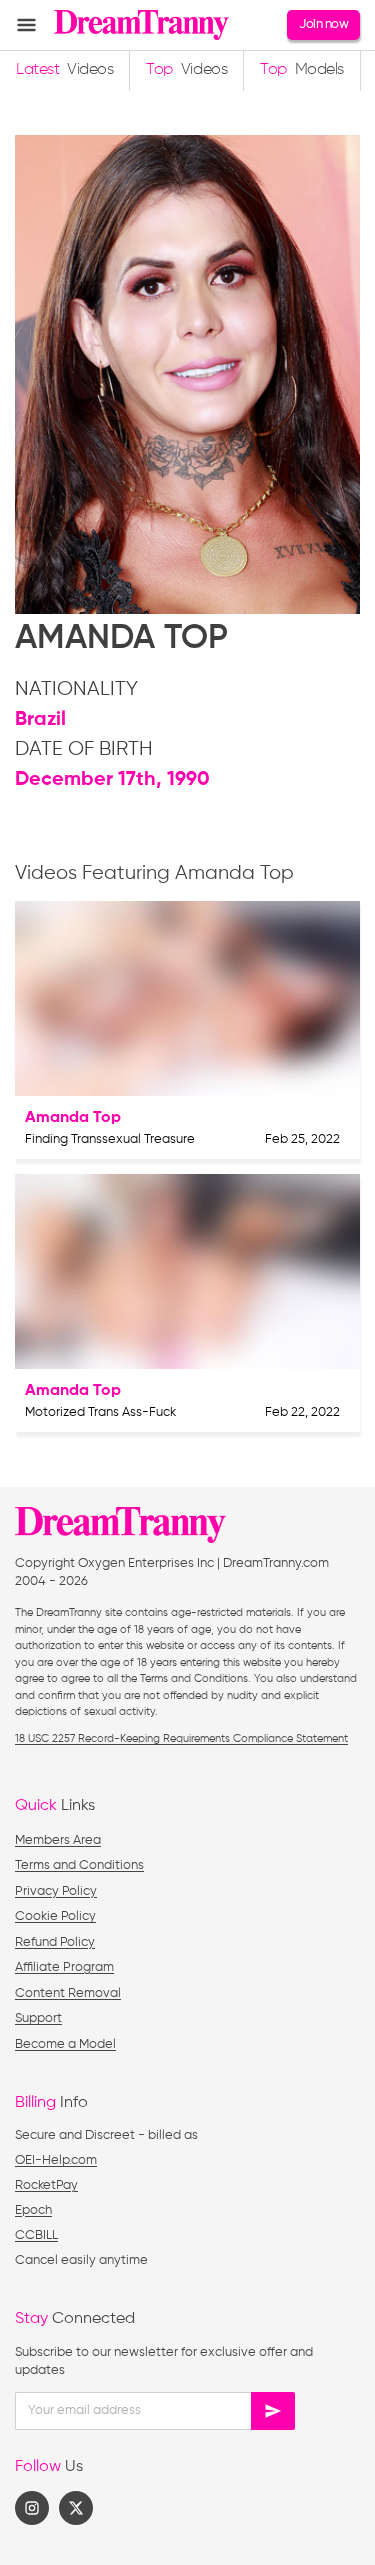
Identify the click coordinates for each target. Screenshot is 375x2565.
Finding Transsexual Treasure (110, 1139)
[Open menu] (26, 25)
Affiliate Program (64, 1967)
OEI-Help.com (56, 2160)
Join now (323, 24)
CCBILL (36, 2235)
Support (38, 2018)
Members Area (58, 1840)
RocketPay (46, 2185)
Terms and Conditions (79, 1865)
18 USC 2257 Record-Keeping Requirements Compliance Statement (181, 1738)
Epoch (33, 2210)
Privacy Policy (56, 1891)
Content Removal (68, 1993)
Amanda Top (73, 1118)
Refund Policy (55, 1942)
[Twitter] (76, 2508)
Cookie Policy (55, 1916)
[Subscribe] (273, 2411)
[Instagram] (32, 2508)
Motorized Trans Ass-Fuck (100, 1412)
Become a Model (65, 2044)
